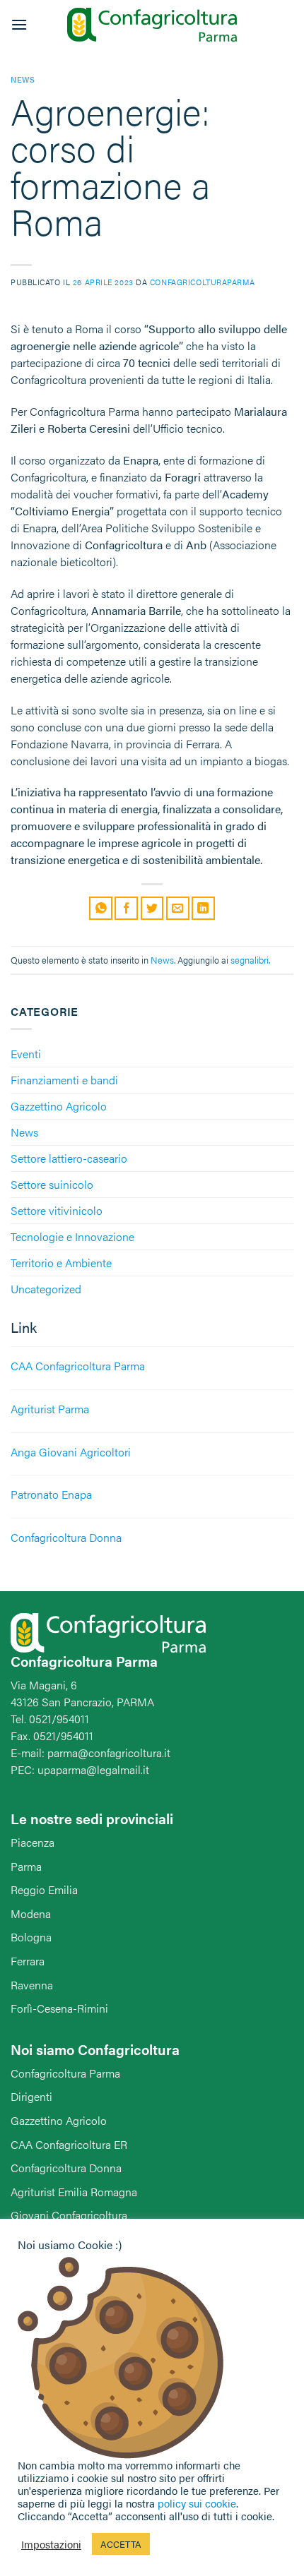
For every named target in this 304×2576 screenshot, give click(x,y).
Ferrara (28, 1961)
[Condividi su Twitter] (152, 908)
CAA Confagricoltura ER (69, 2144)
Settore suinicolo (52, 1184)
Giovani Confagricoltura (69, 2215)
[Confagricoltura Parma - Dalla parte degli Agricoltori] (152, 25)
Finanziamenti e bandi (64, 1080)
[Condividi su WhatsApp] (101, 908)
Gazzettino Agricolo (59, 1106)
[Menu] (19, 24)
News (24, 1132)
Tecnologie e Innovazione (72, 1236)
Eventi (26, 1054)
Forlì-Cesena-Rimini (59, 2008)
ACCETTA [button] (121, 2544)
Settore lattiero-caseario (69, 1158)
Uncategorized (46, 1289)
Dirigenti (31, 2096)
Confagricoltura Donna (66, 2168)
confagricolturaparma (202, 282)
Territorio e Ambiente (61, 1263)
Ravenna (32, 1985)
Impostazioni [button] (51, 2544)
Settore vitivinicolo (57, 1210)
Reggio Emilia (44, 1889)
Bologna (31, 1937)
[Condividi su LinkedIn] (203, 908)
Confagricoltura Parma (65, 2073)
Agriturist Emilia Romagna (74, 2192)
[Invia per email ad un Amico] (178, 908)
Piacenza (33, 1842)
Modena (31, 1913)
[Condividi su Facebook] (126, 908)
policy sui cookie (197, 2503)
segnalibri (250, 960)
